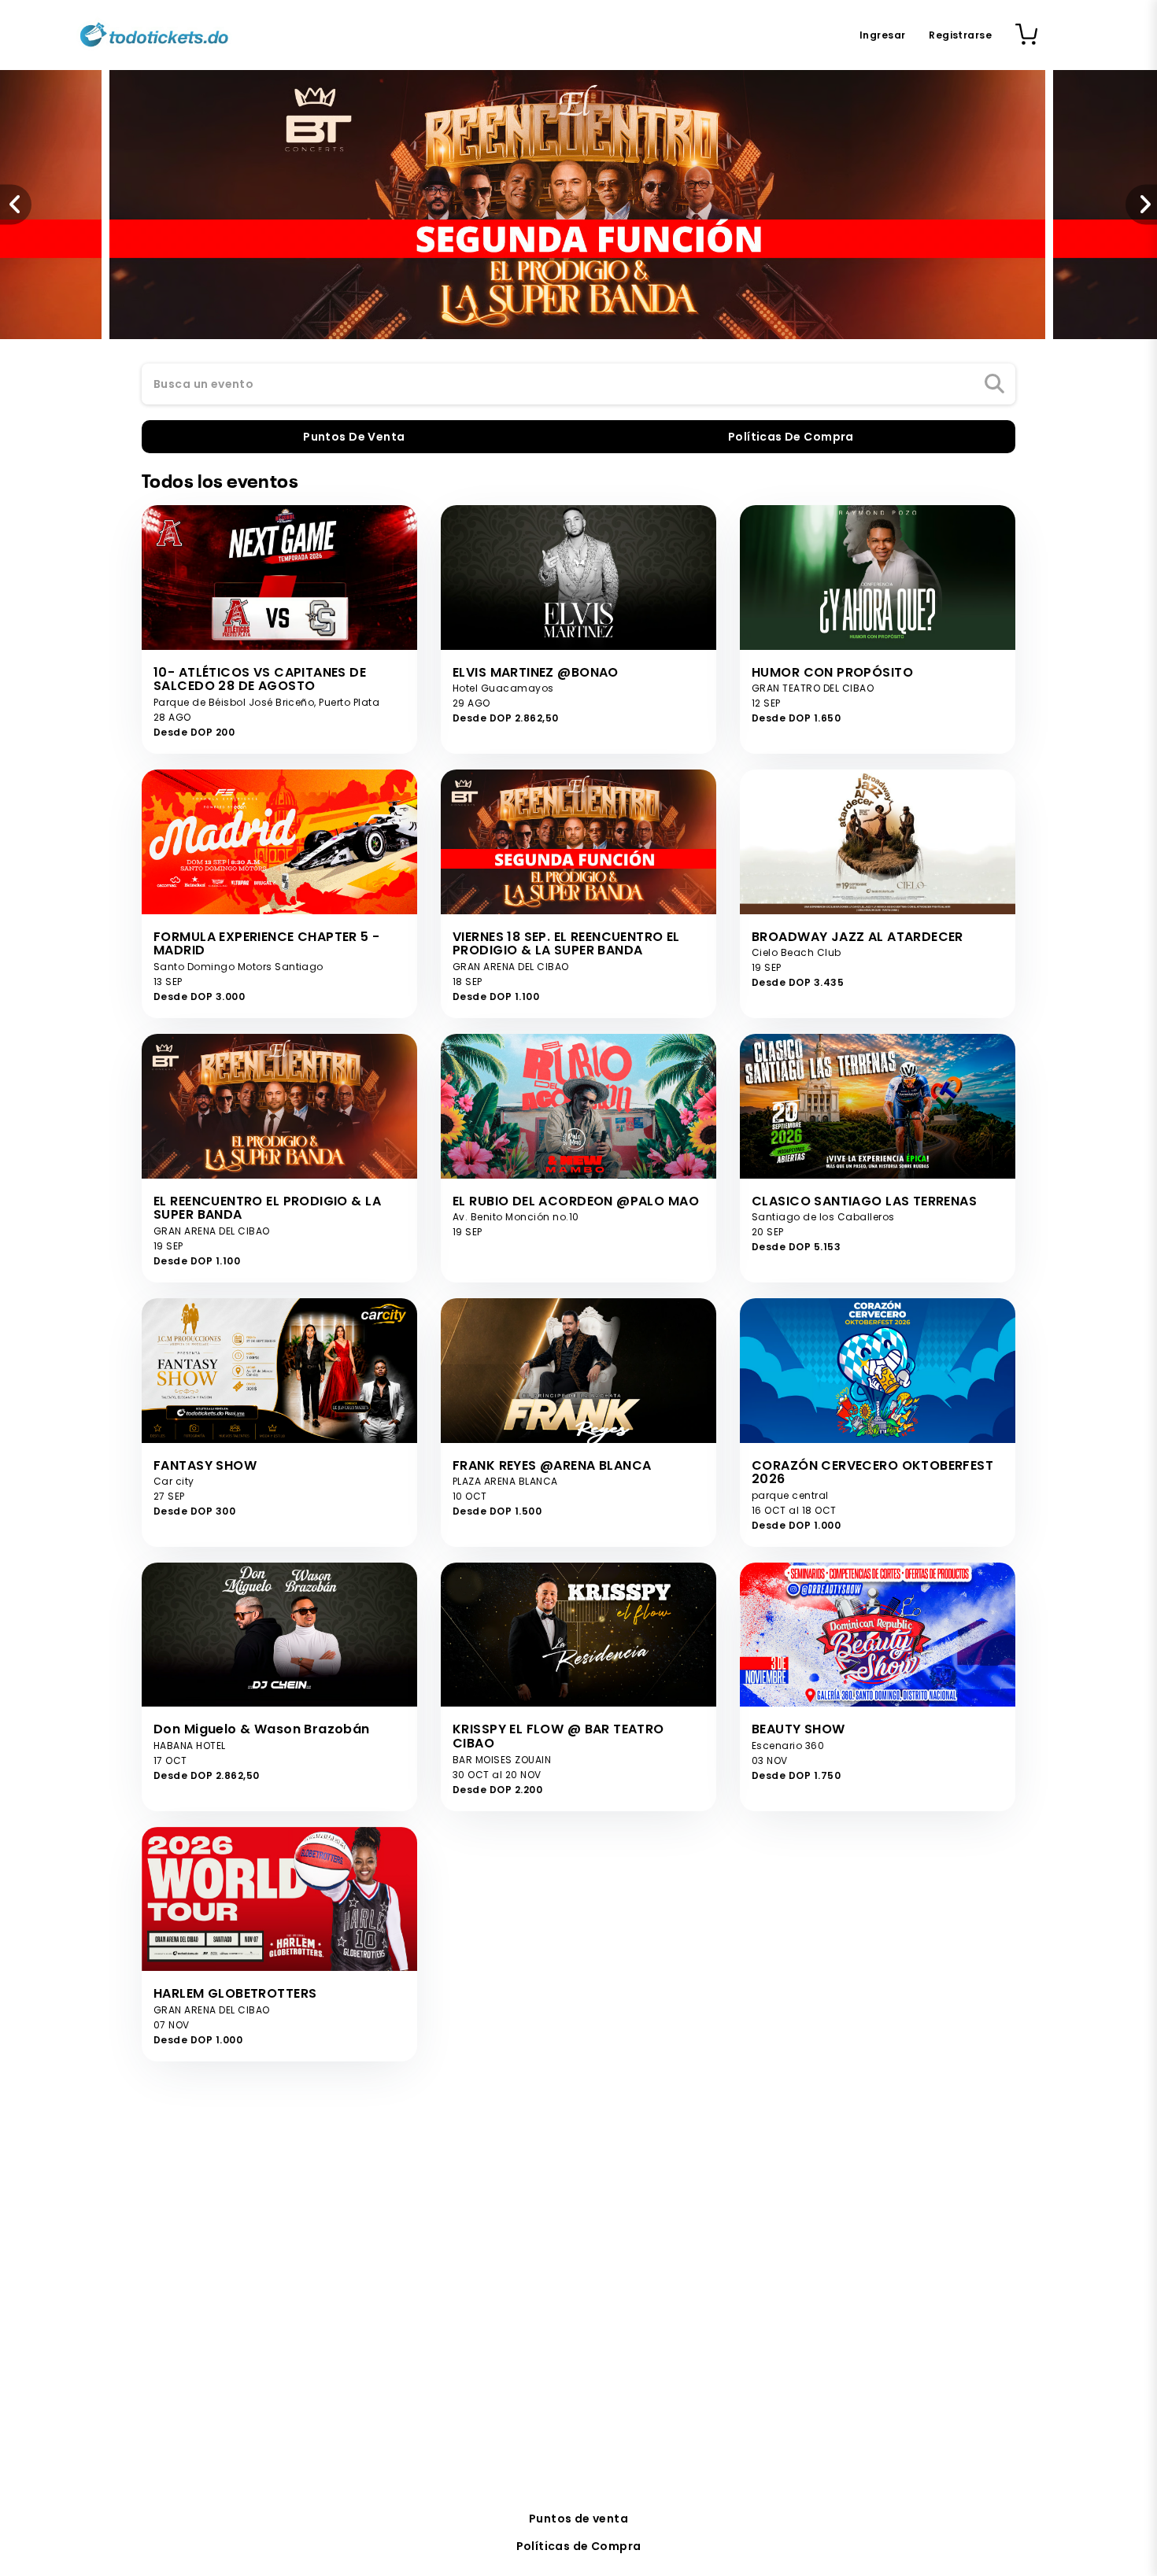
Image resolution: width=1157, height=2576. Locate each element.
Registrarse (960, 35)
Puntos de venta (578, 2519)
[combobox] (578, 385)
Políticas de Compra (579, 2546)
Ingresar (882, 35)
